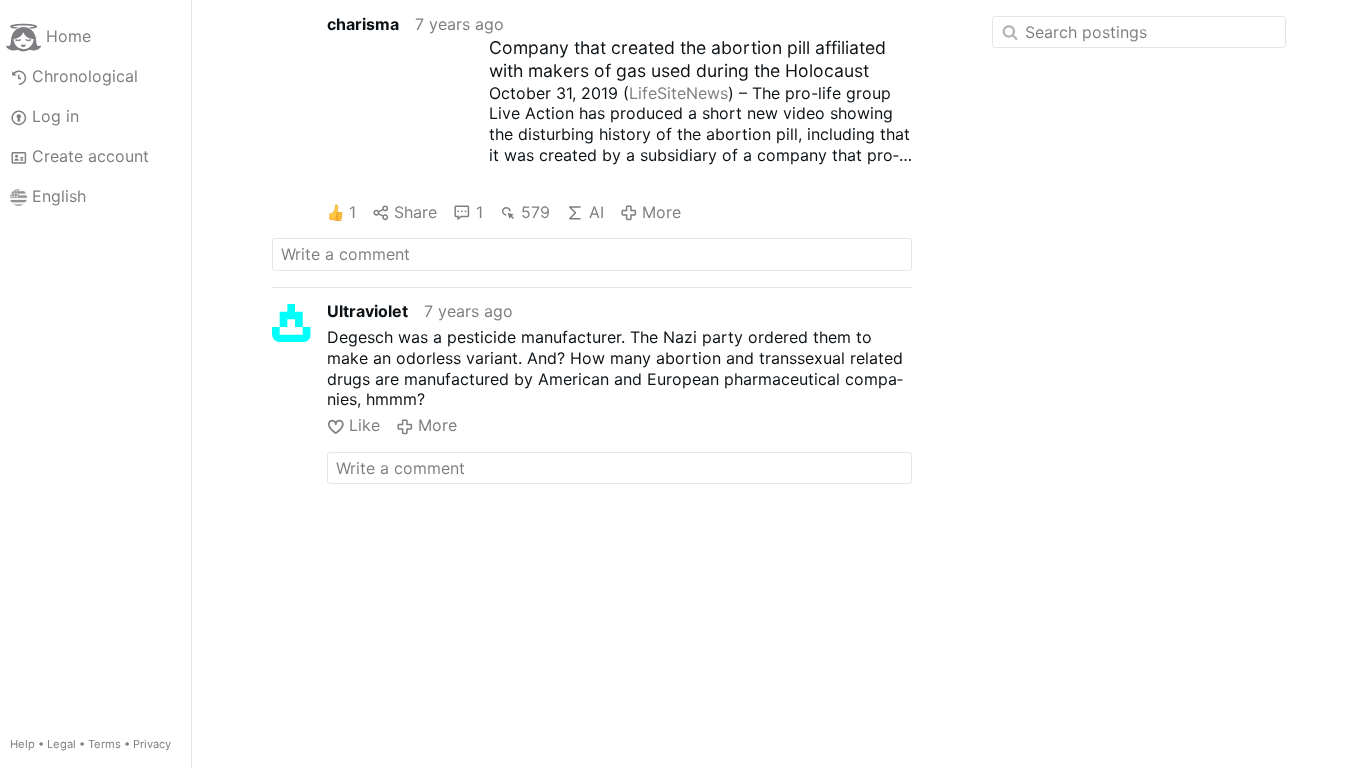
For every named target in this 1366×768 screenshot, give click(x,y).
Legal (61, 744)
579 (535, 212)
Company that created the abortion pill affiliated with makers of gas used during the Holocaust (687, 59)
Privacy (152, 744)
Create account (90, 156)
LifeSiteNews (678, 93)
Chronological (85, 76)
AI (596, 212)
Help (22, 744)
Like (364, 425)
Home (68, 36)
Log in (55, 116)
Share (415, 212)
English (59, 196)
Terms (104, 744)
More (661, 212)
